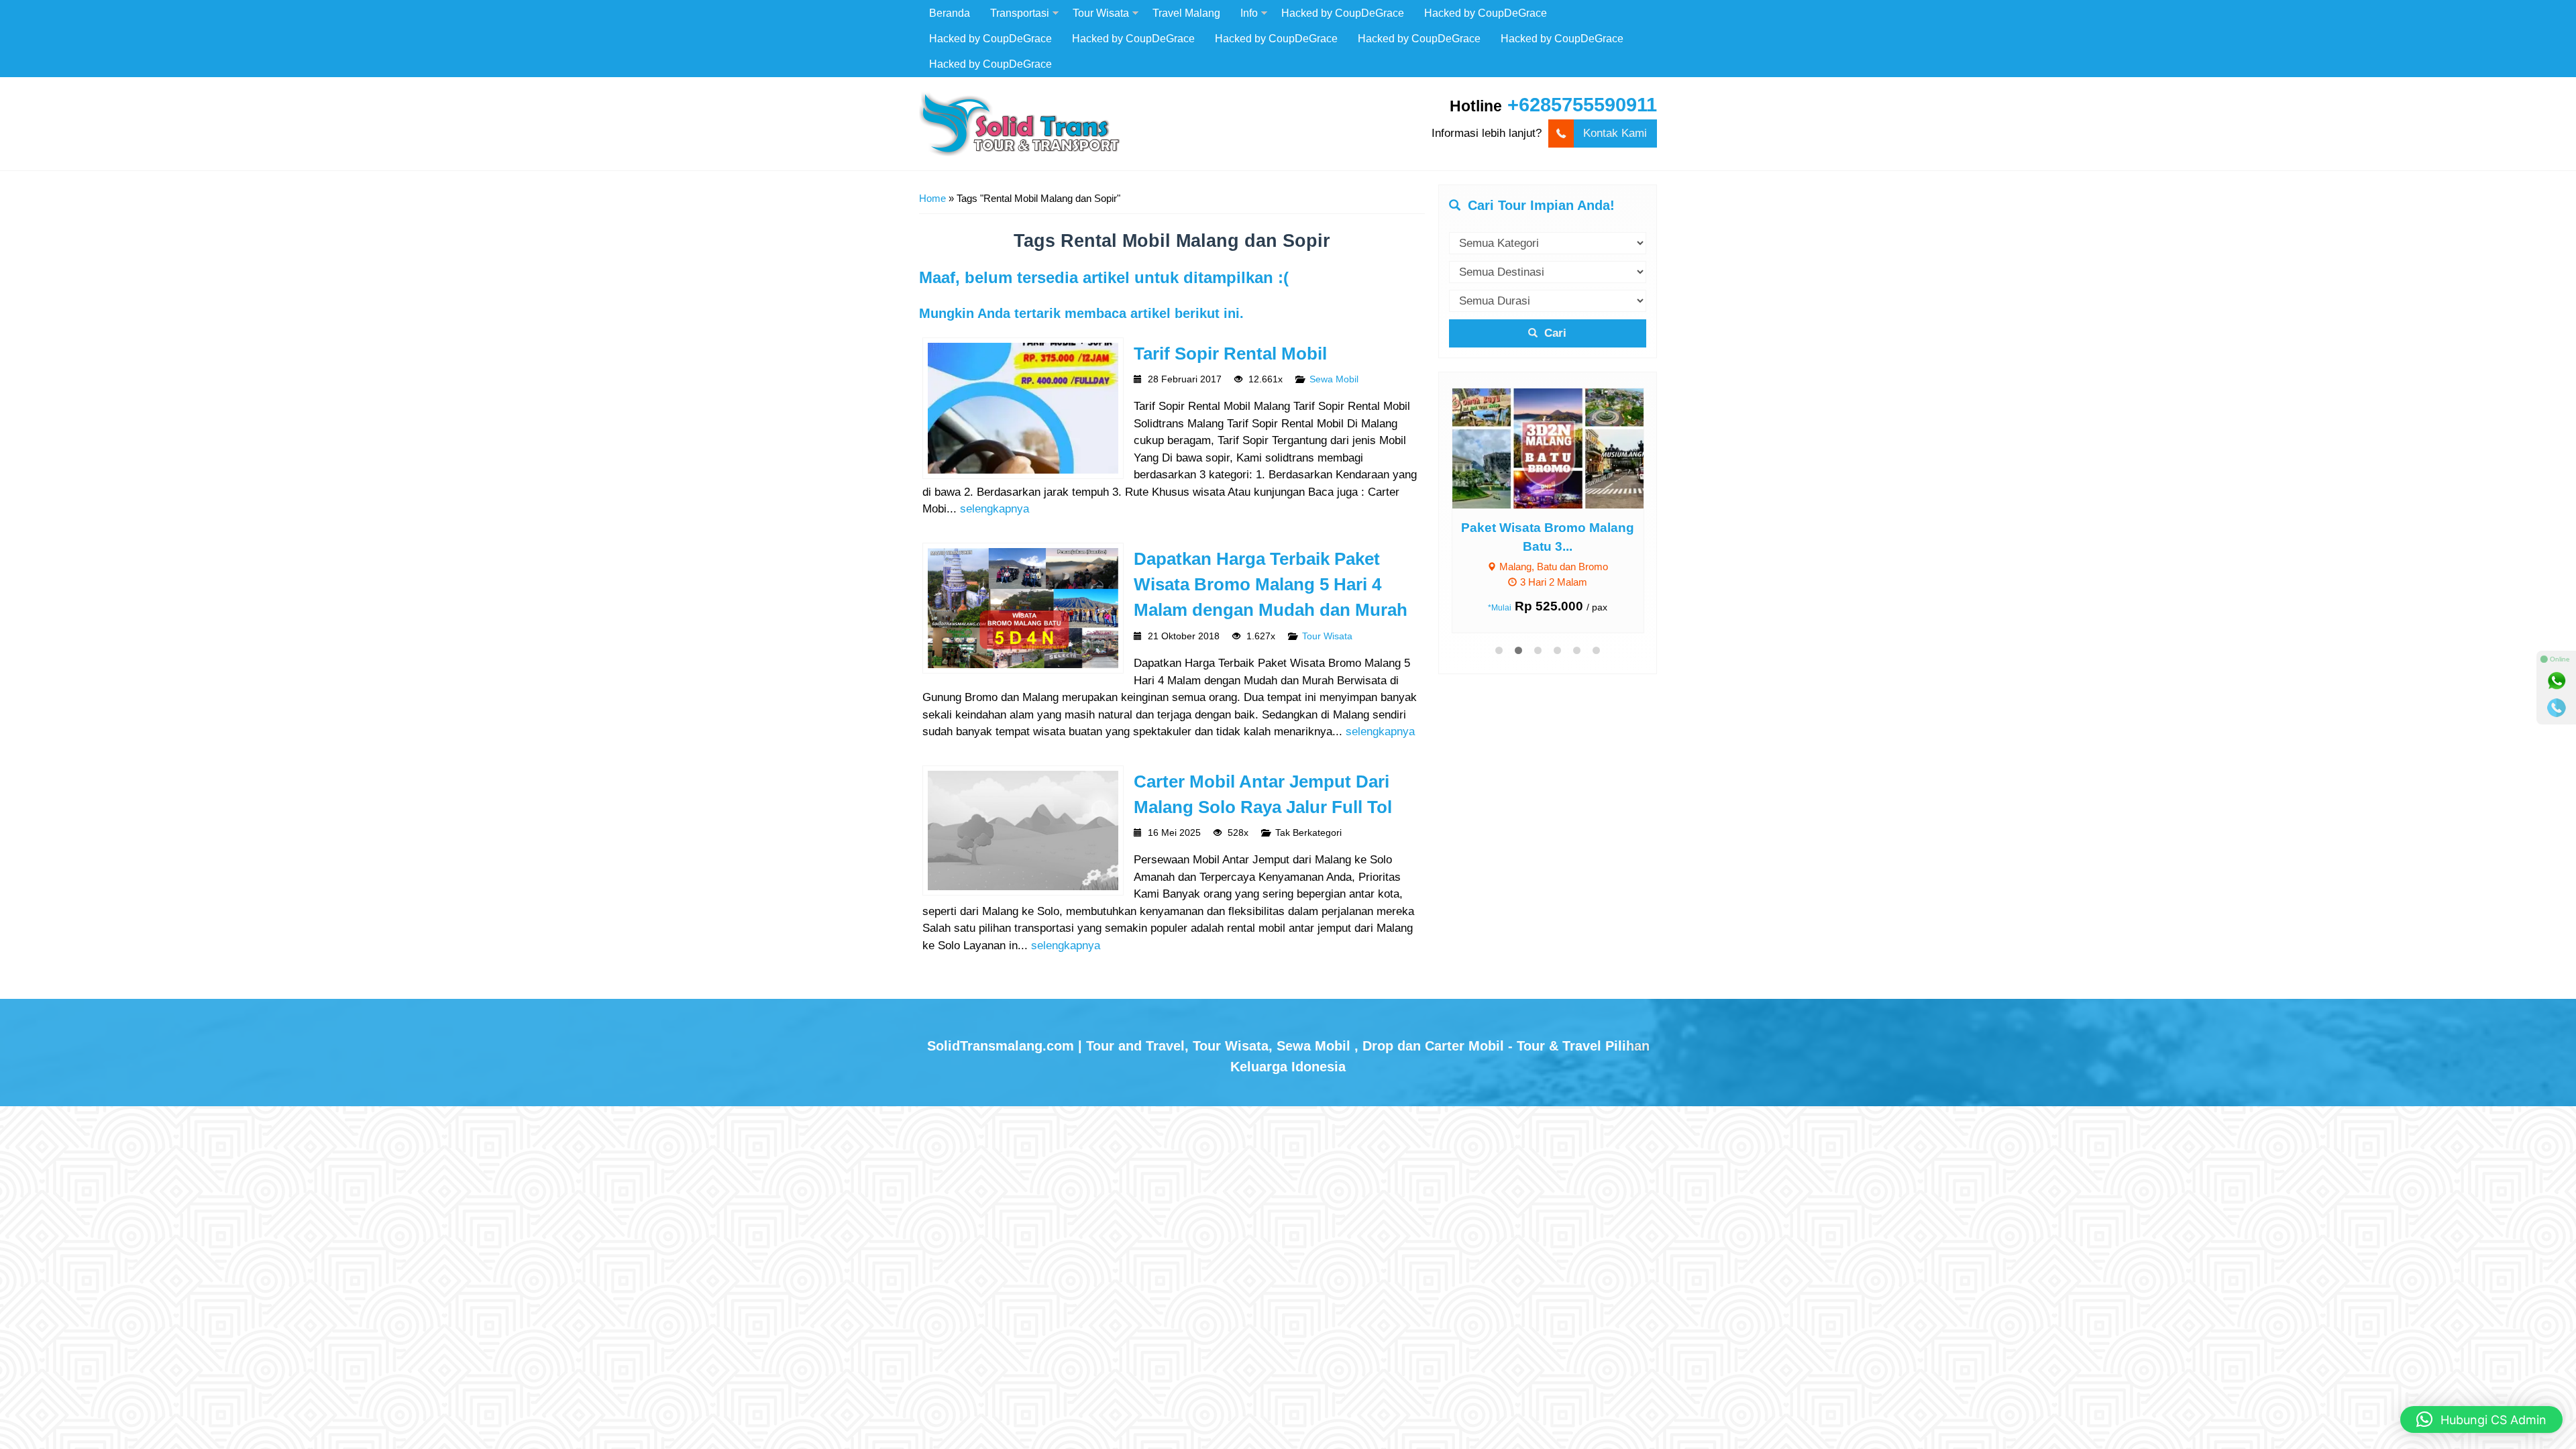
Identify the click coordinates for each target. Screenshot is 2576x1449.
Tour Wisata (1101, 13)
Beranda (950, 13)
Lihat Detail (1560, 448)
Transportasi (1020, 13)
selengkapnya (995, 509)
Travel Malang (1186, 13)
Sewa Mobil (1334, 379)
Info (1249, 13)
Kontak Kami (1615, 133)
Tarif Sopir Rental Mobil (1230, 354)
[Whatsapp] (2557, 681)
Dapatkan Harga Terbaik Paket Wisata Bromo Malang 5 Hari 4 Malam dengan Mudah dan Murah (1271, 585)
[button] (2481, 1419)
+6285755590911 (1582, 105)
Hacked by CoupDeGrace (1343, 13)
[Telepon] (2557, 708)
